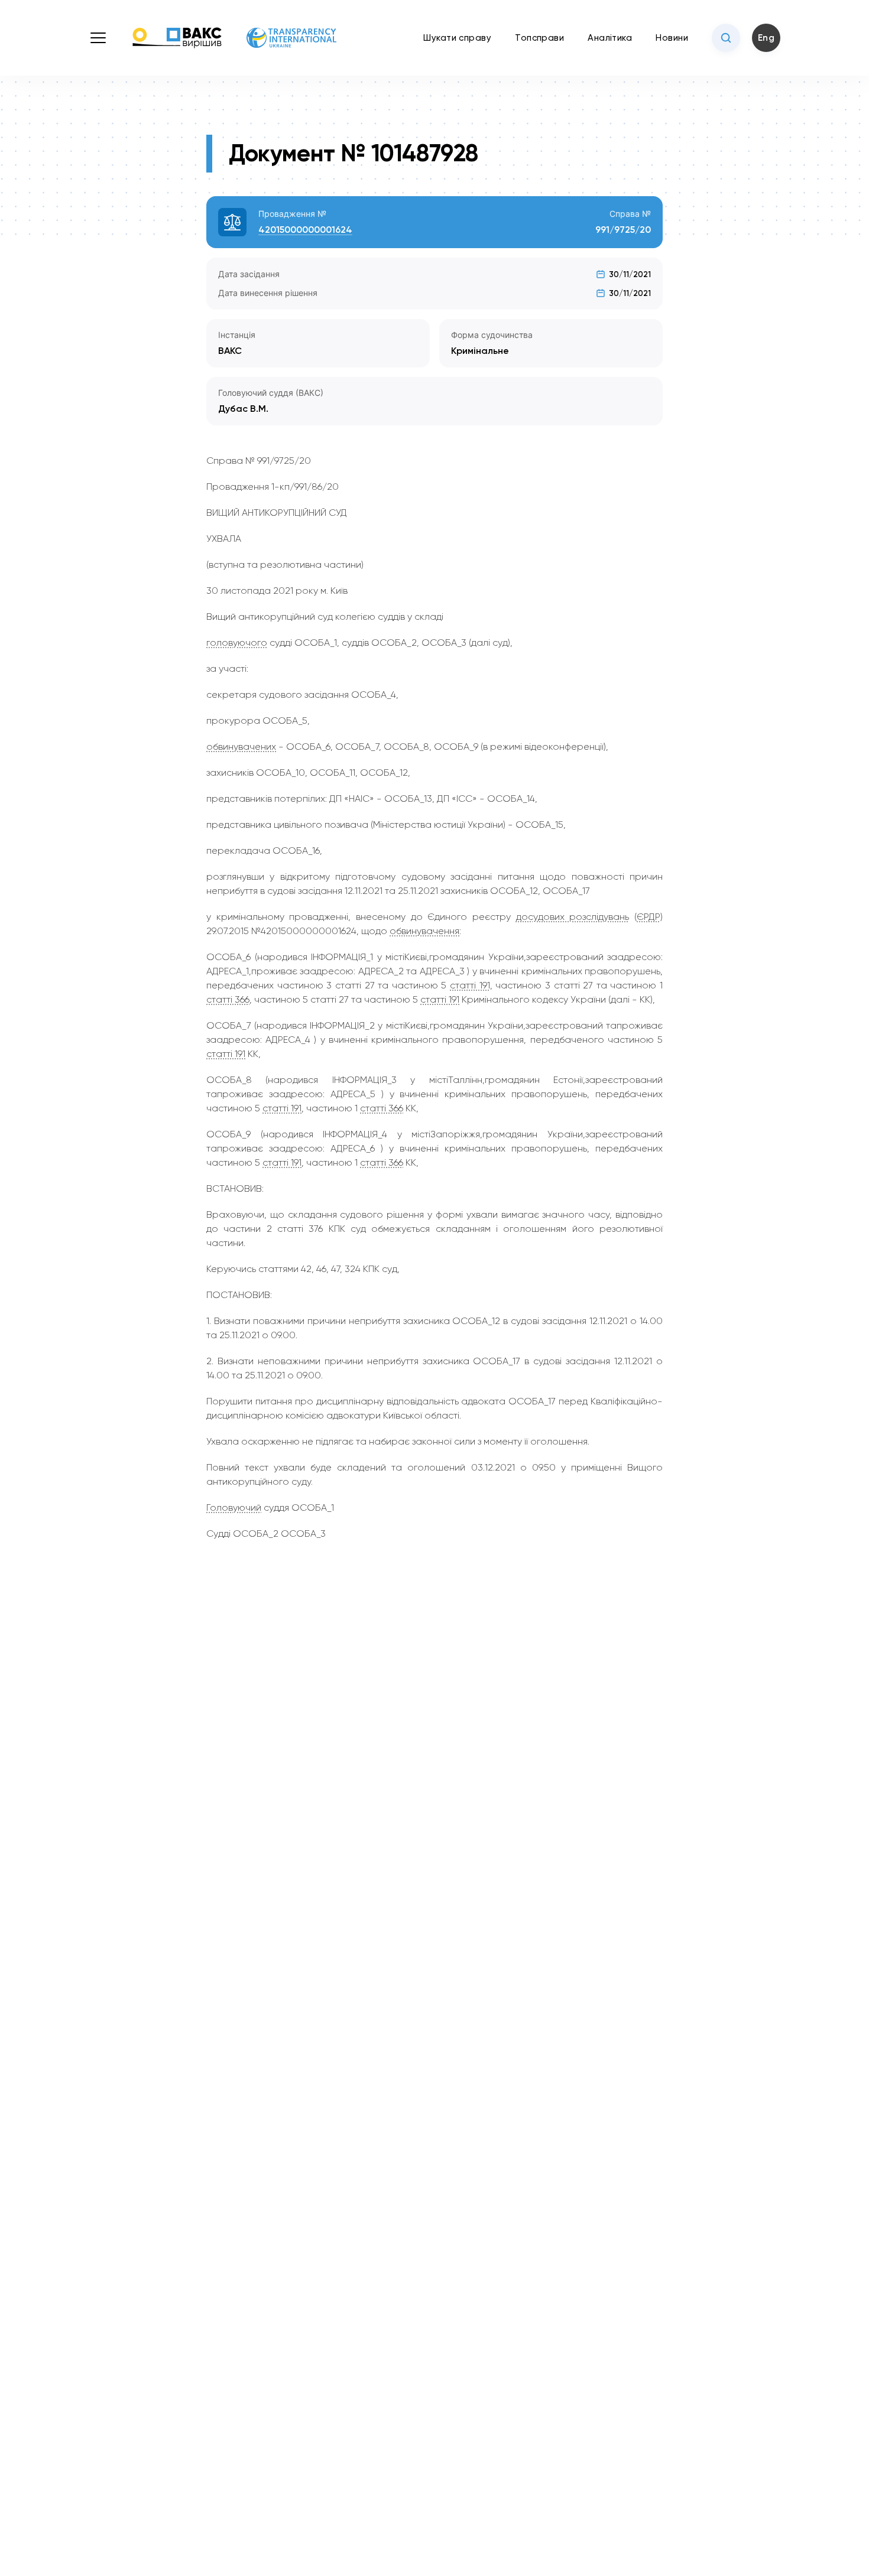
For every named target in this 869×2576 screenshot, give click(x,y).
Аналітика (610, 38)
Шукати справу (457, 38)
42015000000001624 (305, 230)
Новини (672, 38)
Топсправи (539, 38)
